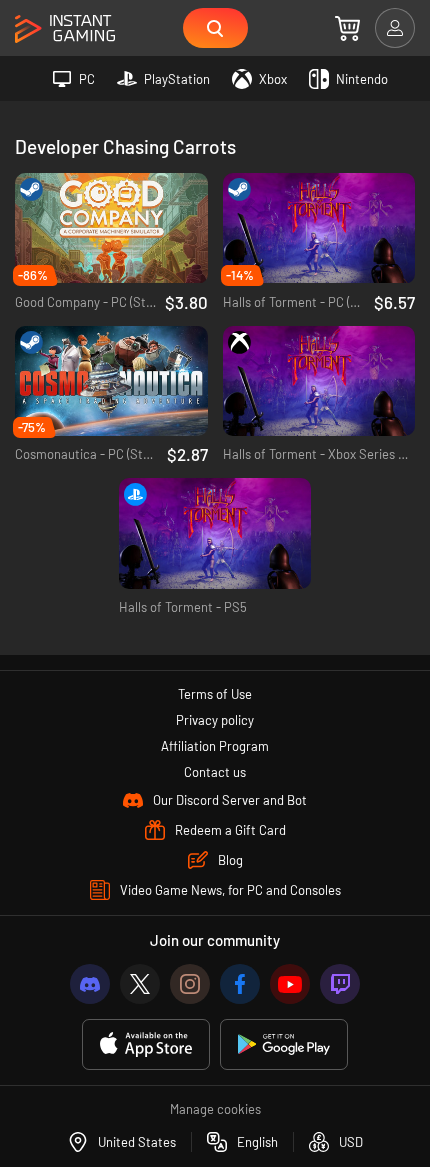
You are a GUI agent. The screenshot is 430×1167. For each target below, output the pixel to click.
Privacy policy (215, 720)
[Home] (65, 29)
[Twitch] (340, 984)
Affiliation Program (215, 746)
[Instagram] (190, 984)
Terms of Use (215, 694)
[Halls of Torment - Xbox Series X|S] (319, 381)
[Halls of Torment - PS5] (215, 533)
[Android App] (284, 1044)
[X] (140, 984)
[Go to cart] (347, 28)
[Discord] (90, 984)
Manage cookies (215, 1109)
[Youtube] (290, 984)
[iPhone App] (146, 1044)
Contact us (215, 772)
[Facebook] (240, 984)
